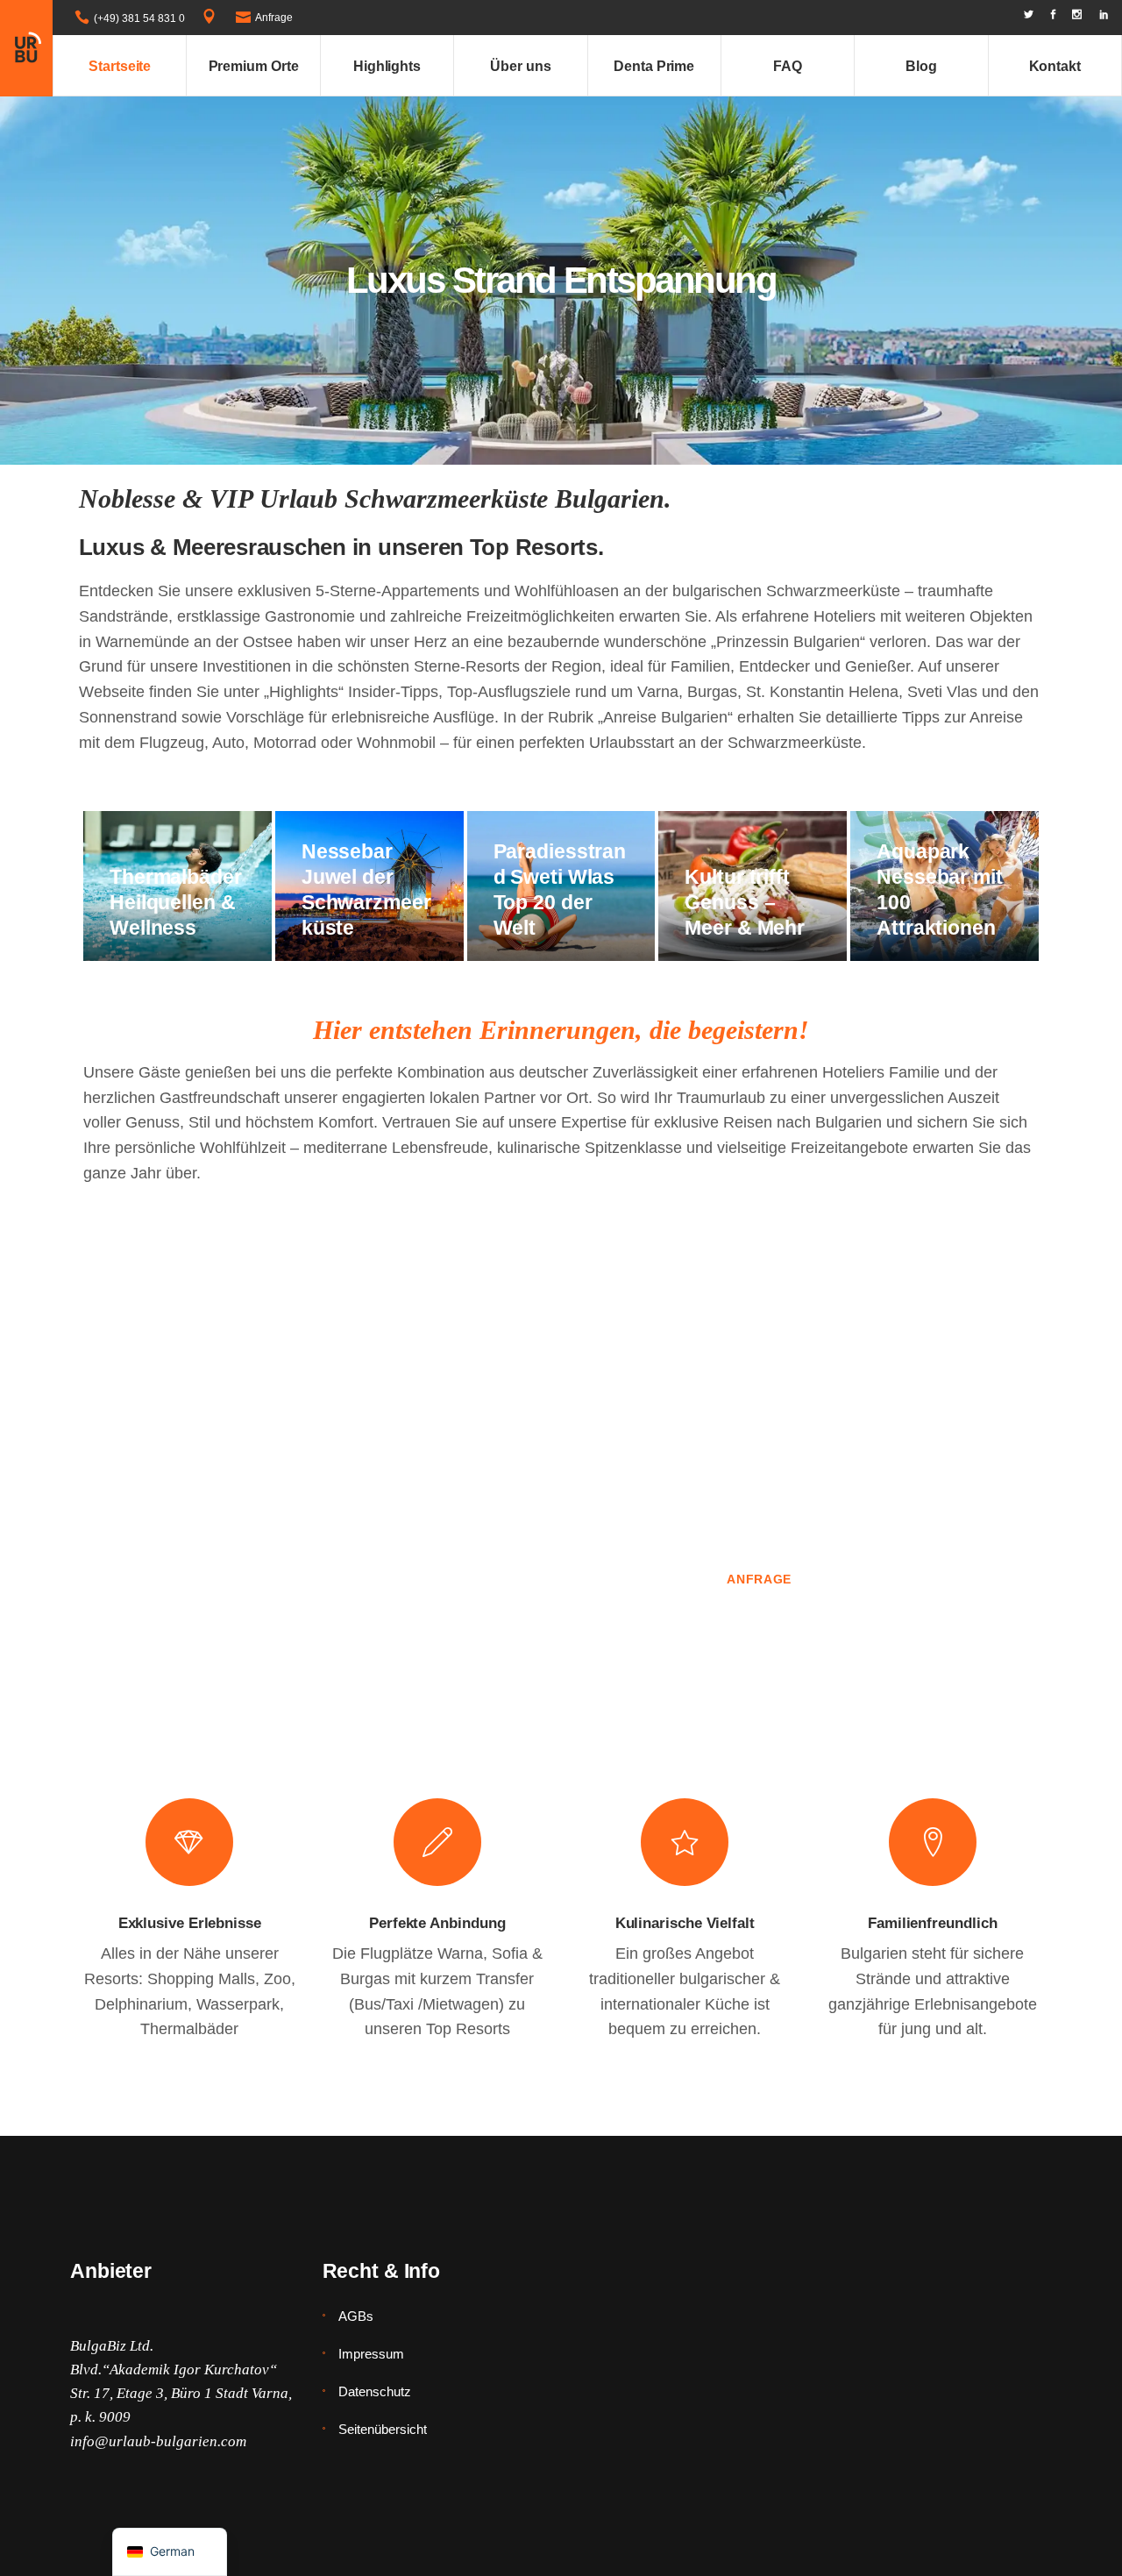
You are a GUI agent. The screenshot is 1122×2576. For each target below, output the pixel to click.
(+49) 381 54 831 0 (139, 18)
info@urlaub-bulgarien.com (158, 2441)
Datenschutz (375, 2391)
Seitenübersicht (383, 2429)
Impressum (371, 2354)
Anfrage (274, 18)
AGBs (356, 2316)
